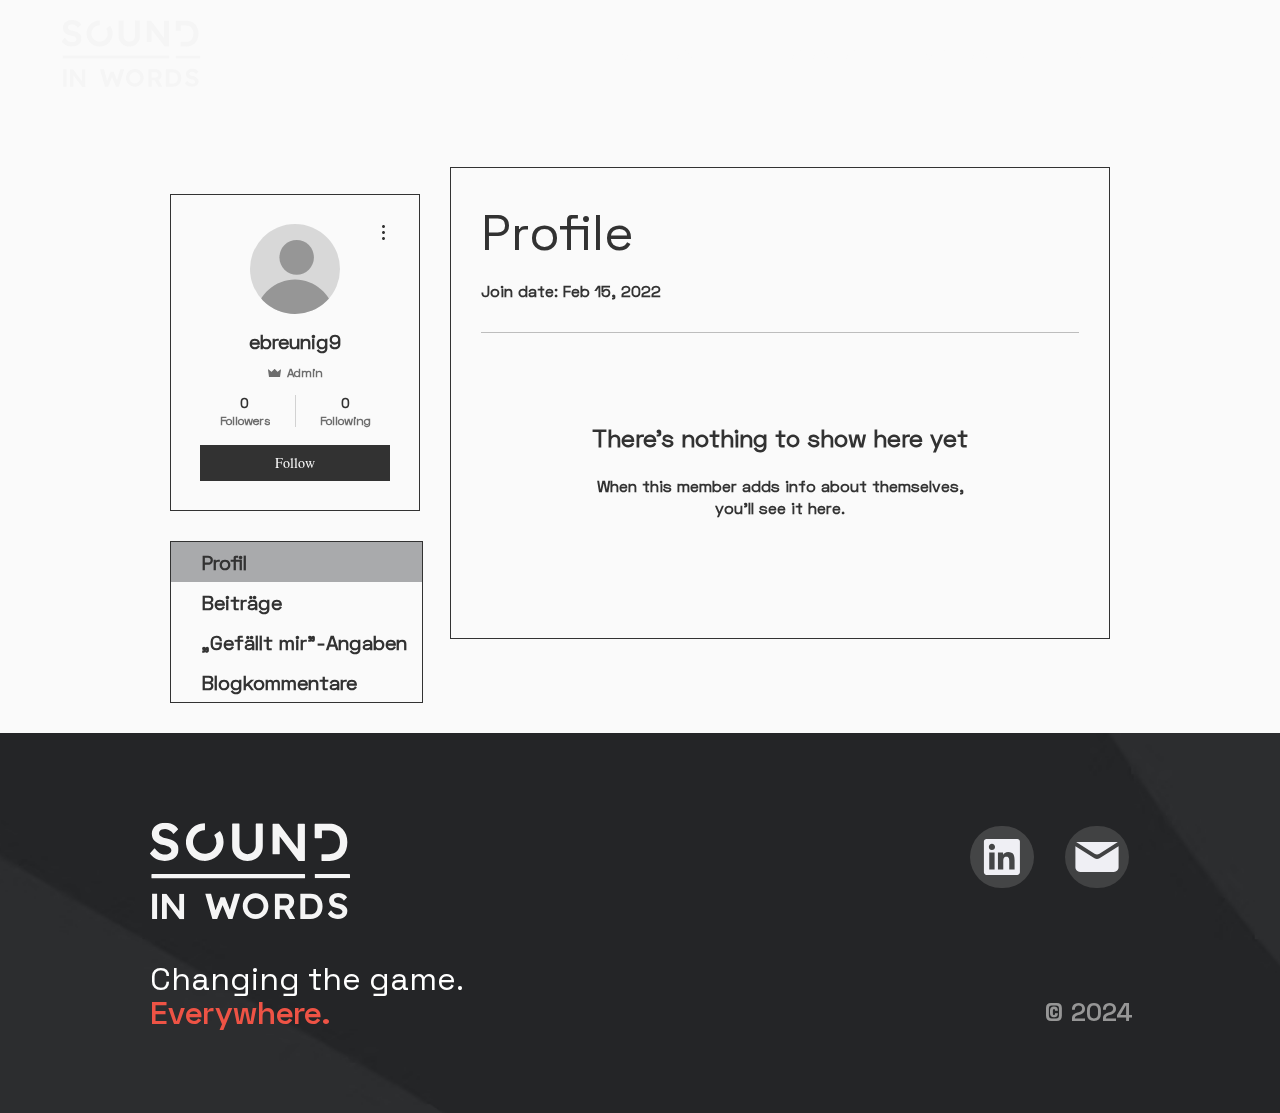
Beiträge (241, 602)
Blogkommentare (279, 682)
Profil (224, 562)
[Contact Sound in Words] (1097, 857)
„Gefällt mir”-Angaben (304, 642)
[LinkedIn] (1002, 857)
